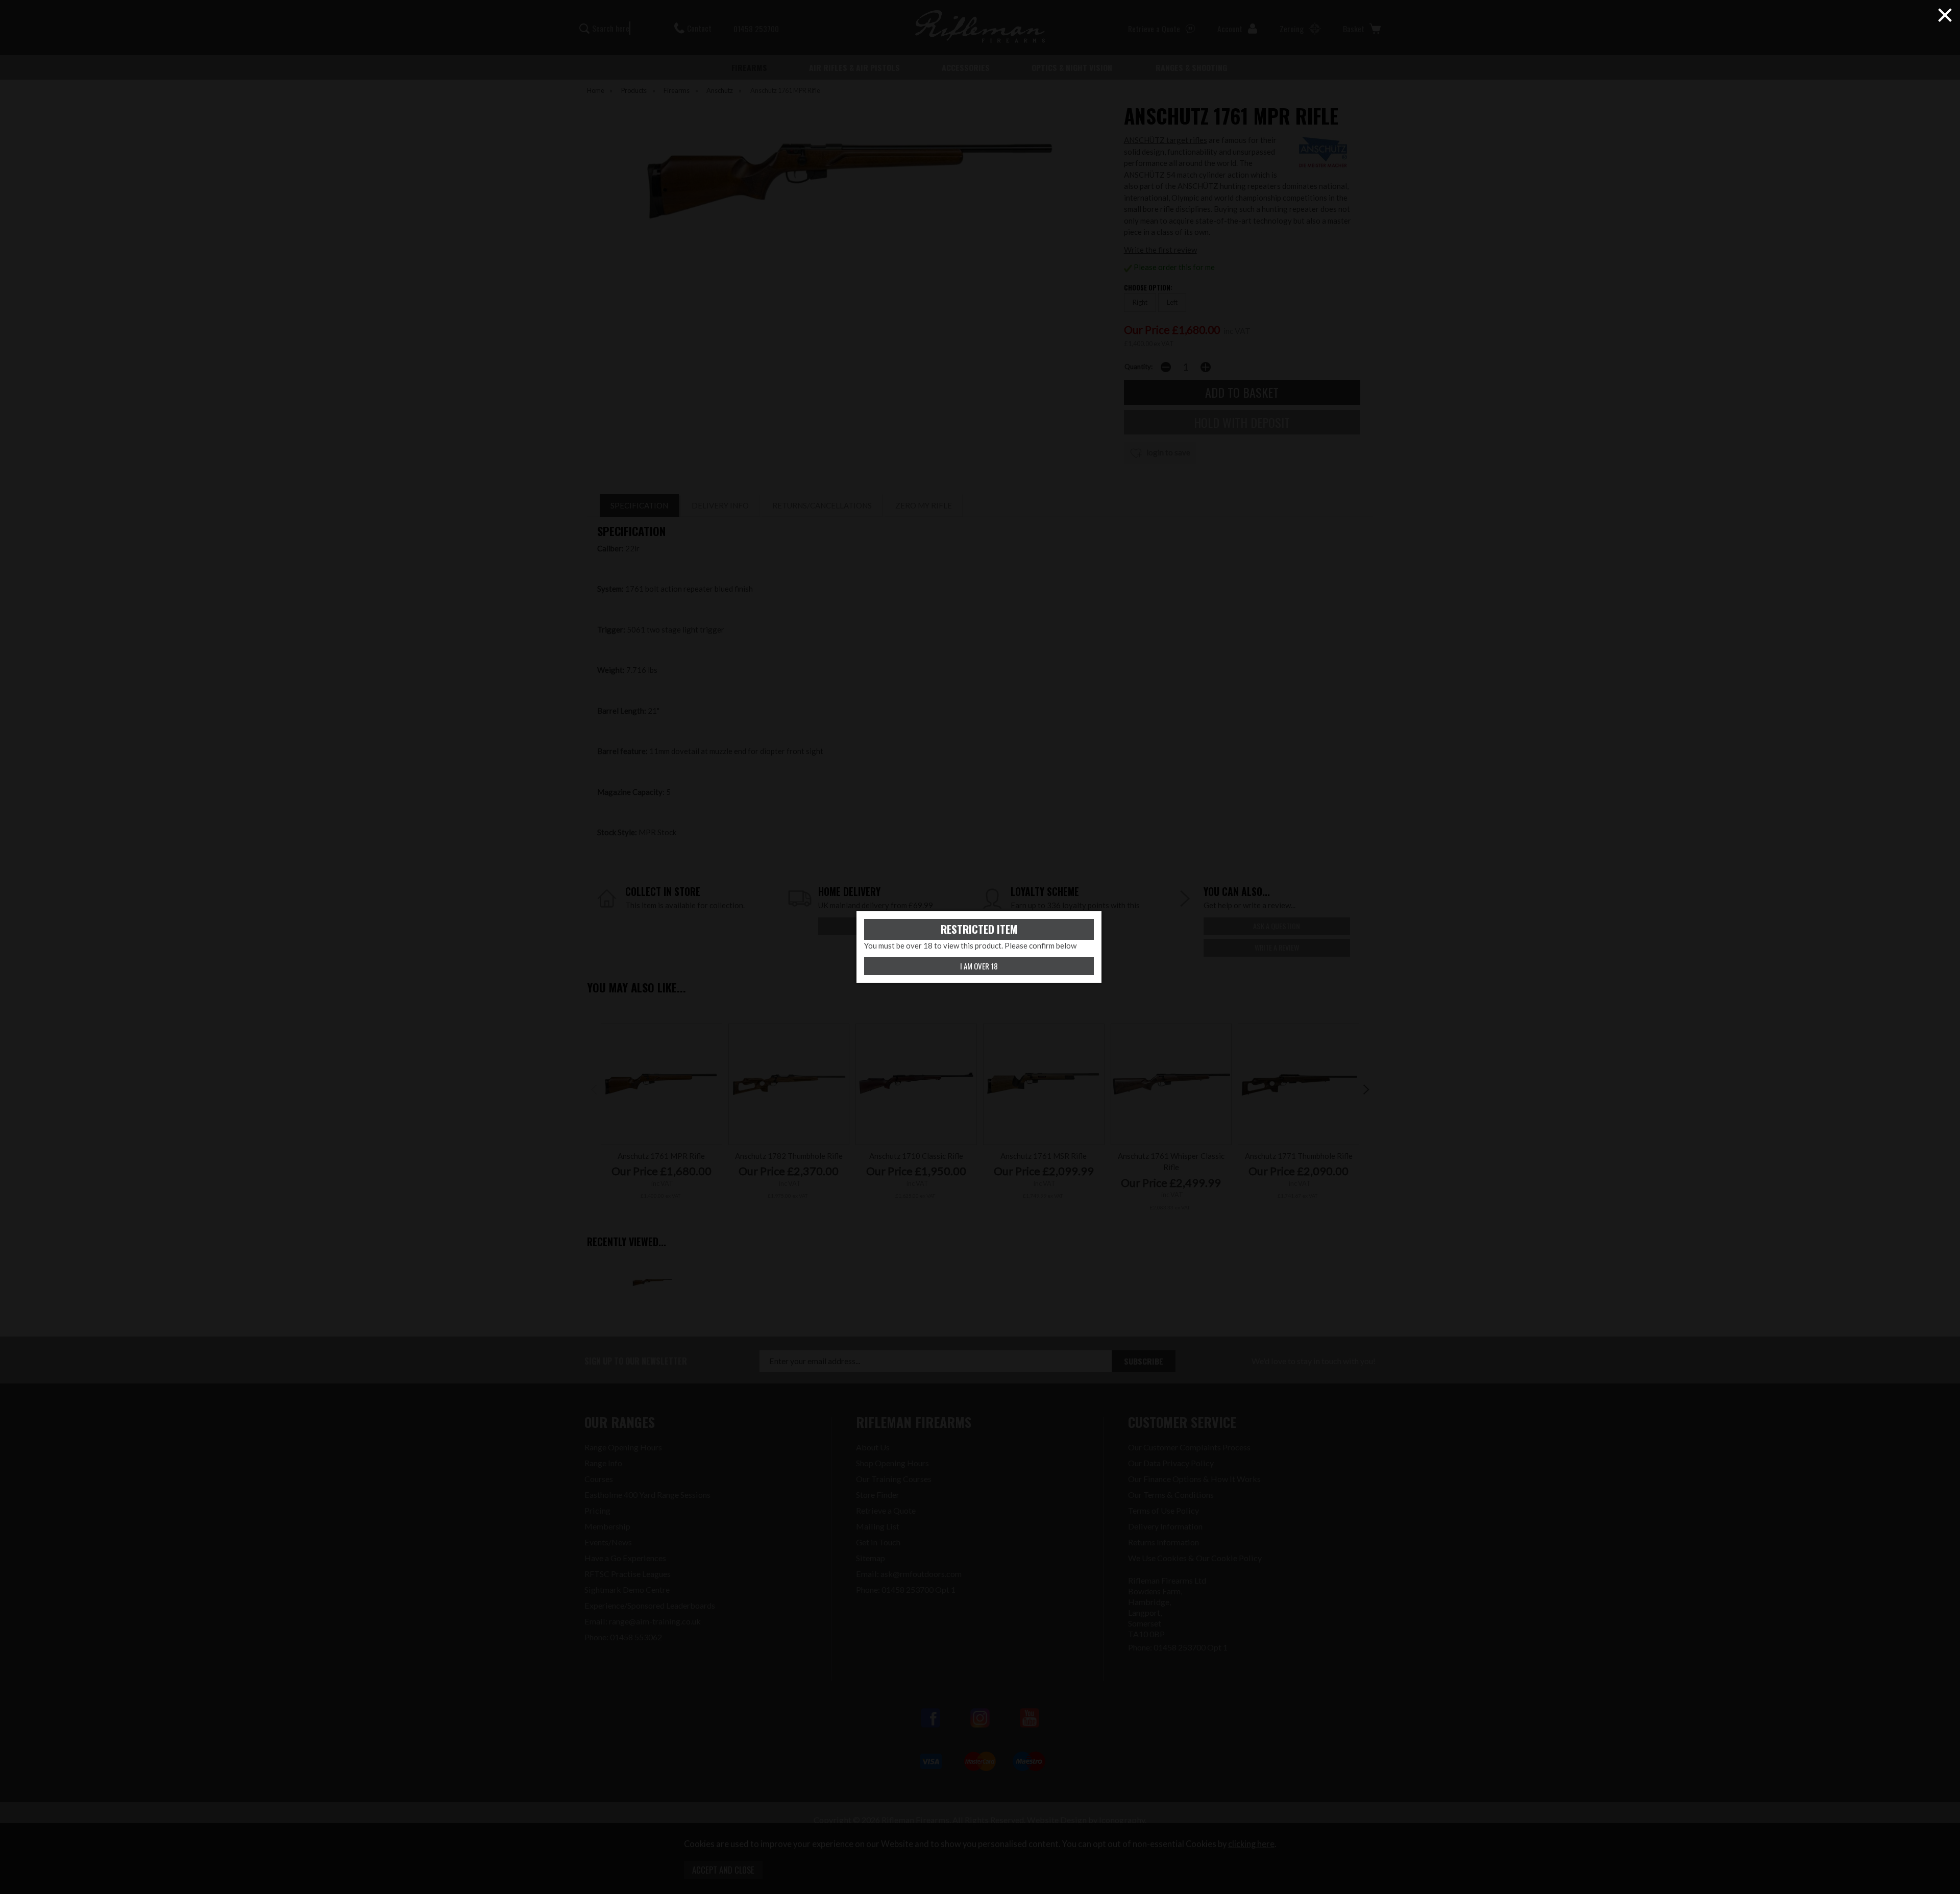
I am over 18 (979, 966)
